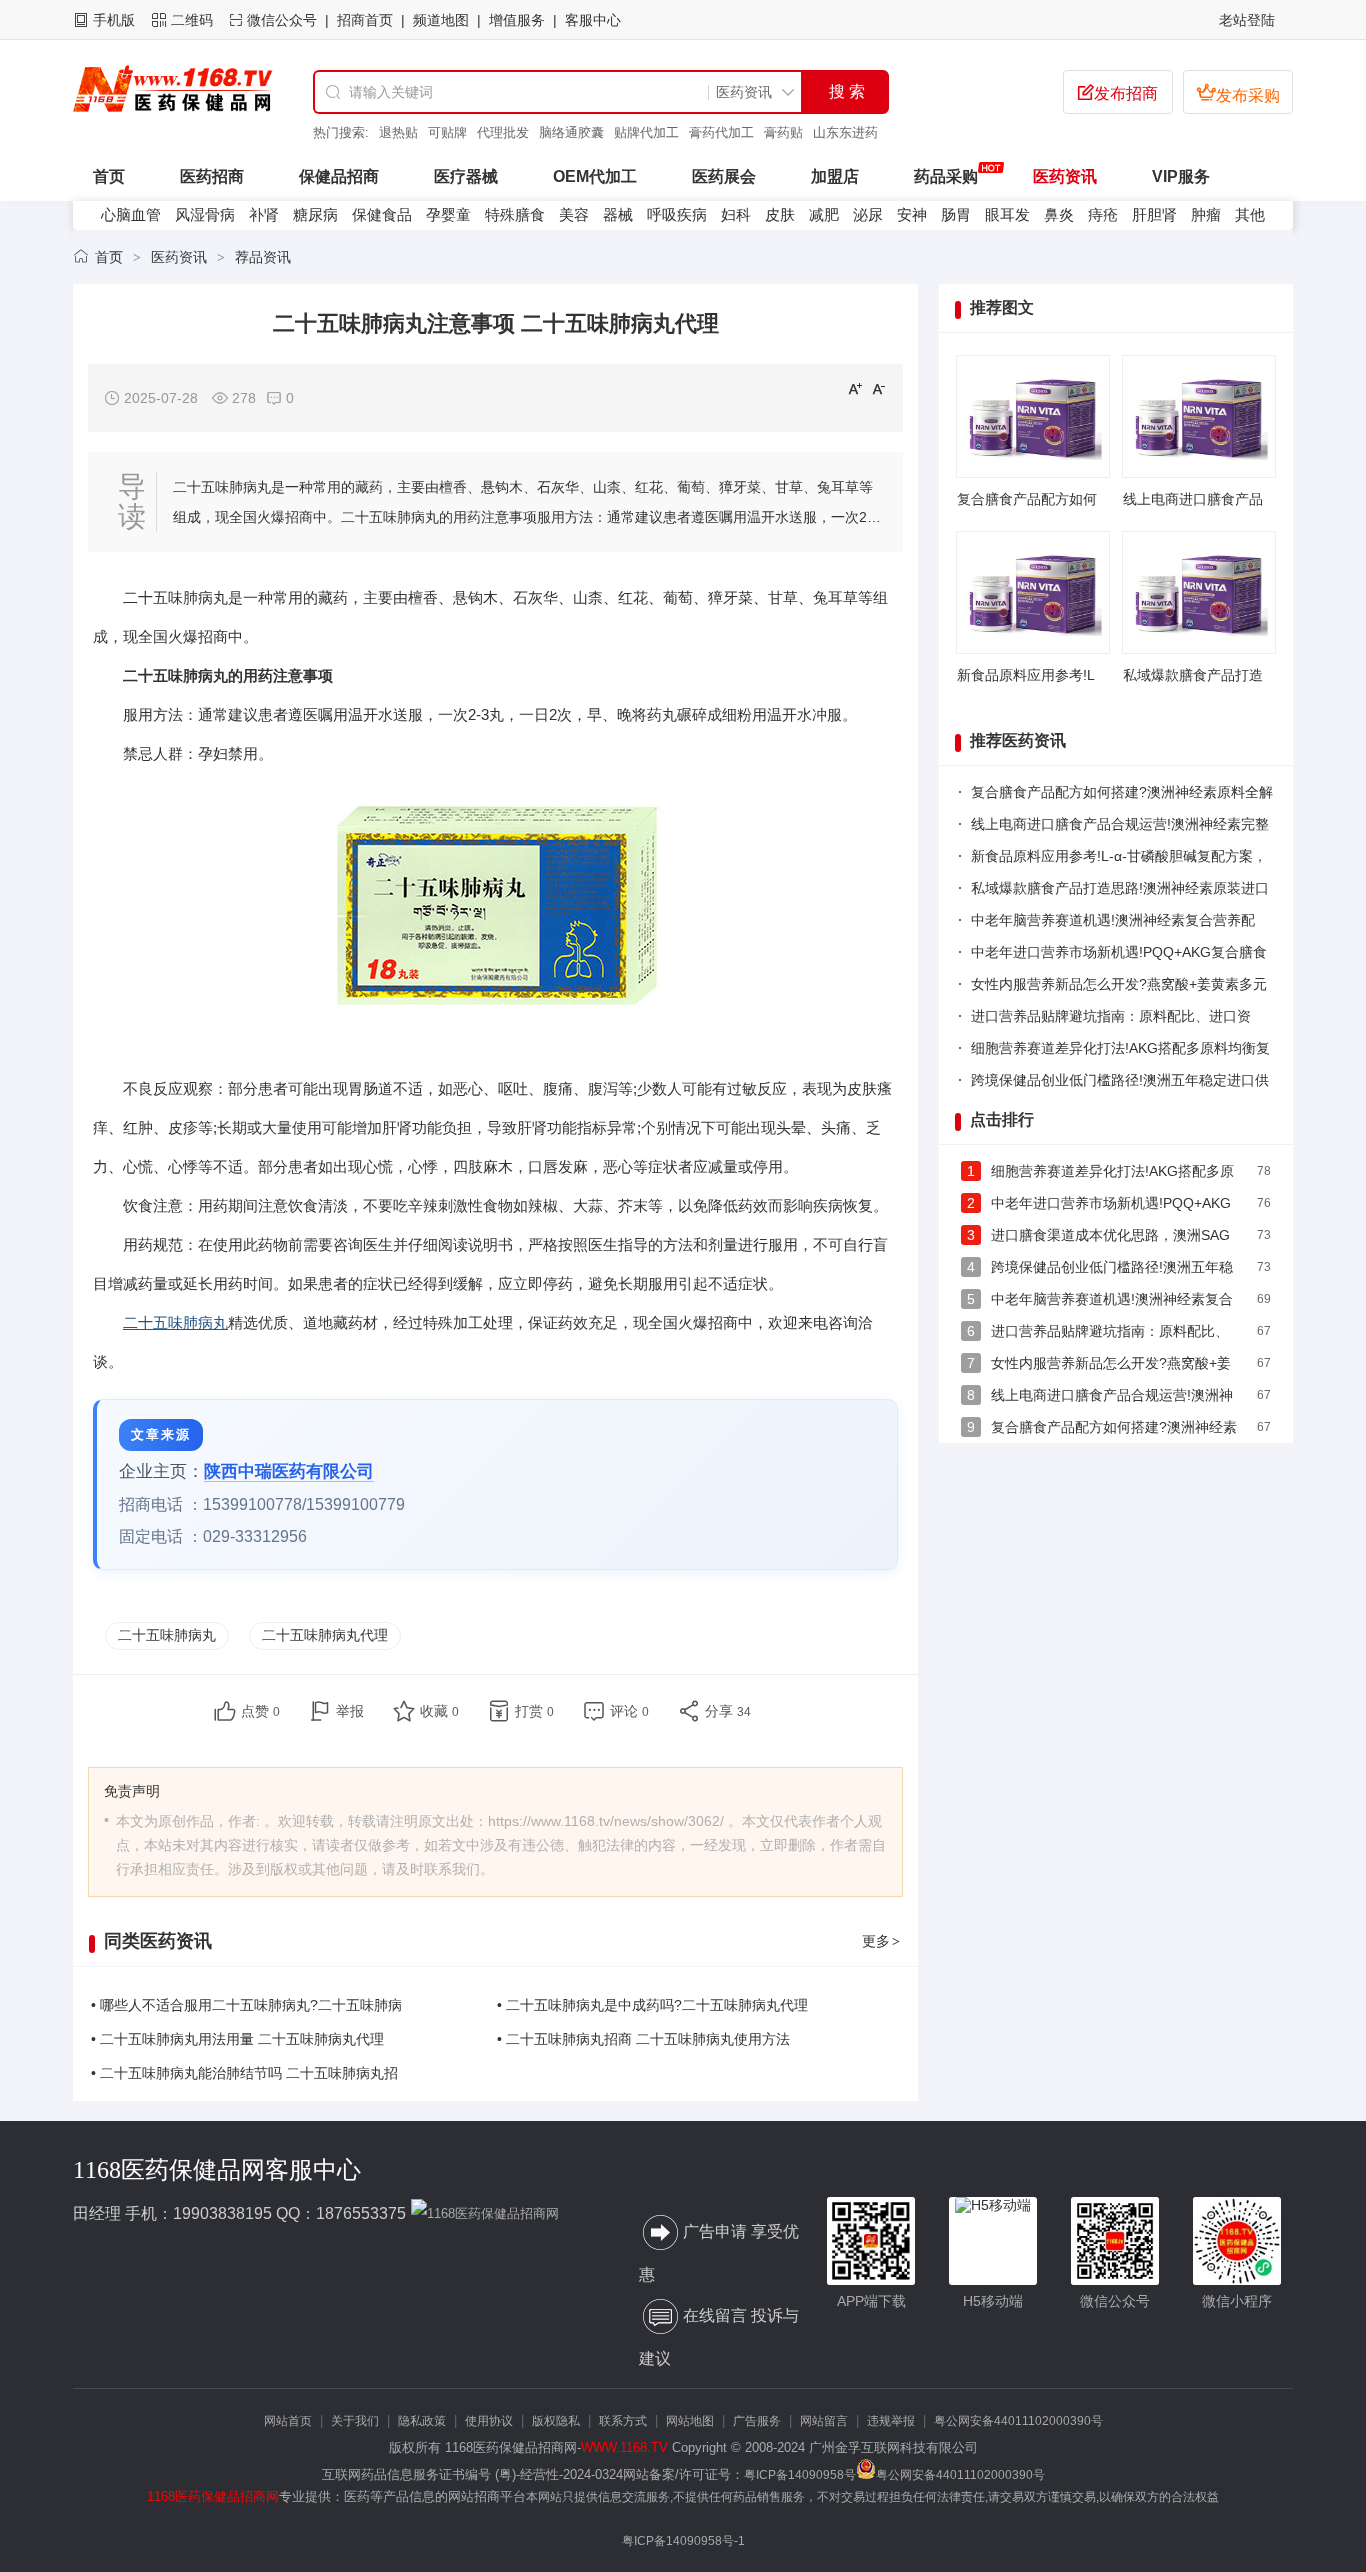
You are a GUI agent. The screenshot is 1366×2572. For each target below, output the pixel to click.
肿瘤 (1206, 214)
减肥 (824, 214)
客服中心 (593, 20)
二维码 (192, 20)
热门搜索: (341, 132)
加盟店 (835, 176)
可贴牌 (447, 132)
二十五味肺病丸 (175, 1322)
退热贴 (398, 132)
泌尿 (868, 214)
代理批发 (503, 132)
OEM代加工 (595, 176)
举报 (350, 1711)
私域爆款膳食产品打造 (1193, 675)
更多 (881, 1941)
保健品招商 (339, 176)
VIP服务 (1181, 176)
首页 (109, 257)
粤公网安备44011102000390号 (1018, 2421)
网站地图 (690, 2421)
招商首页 (365, 20)
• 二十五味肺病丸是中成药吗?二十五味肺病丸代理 (652, 2005)
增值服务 (517, 20)
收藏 (439, 1711)
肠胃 (956, 214)
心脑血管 (131, 214)
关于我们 (355, 2421)
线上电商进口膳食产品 (1193, 499)
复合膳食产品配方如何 (1027, 499)
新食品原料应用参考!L (1026, 675)
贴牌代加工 (646, 132)
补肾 (264, 214)
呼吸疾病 (677, 214)
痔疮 (1103, 214)
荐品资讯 (263, 257)
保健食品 (382, 214)
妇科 (736, 214)
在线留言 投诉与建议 (719, 2337)
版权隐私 (556, 2421)
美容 (574, 214)
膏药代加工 (721, 132)
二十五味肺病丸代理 (325, 1635)
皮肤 (780, 214)
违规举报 (891, 2421)
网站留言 (824, 2421)
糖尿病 (315, 214)
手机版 (114, 20)
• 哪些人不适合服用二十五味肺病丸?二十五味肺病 (246, 2005)
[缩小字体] (879, 388)
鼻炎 (1059, 214)
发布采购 (1238, 93)
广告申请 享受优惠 (719, 2253)
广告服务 (757, 2421)
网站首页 (288, 2421)
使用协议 (489, 2421)
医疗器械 (466, 176)
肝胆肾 (1154, 214)
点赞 (260, 1711)
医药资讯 (1065, 176)
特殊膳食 (515, 214)
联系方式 (623, 2421)
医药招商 (212, 176)
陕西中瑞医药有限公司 (289, 1471)
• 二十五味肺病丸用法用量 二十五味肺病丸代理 (237, 2039)
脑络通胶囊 (571, 132)
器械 (618, 214)
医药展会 (724, 176)
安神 (912, 214)
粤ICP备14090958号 (800, 2475)
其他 (1250, 214)
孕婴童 (448, 214)
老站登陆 (1247, 20)
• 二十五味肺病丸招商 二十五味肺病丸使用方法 (643, 2039)
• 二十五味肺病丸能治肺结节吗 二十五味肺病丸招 (244, 2073)
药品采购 (946, 176)
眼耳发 (1007, 214)
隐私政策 (422, 2421)
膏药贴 (783, 132)
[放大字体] (855, 388)
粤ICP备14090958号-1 (683, 2541)
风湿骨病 (205, 214)
